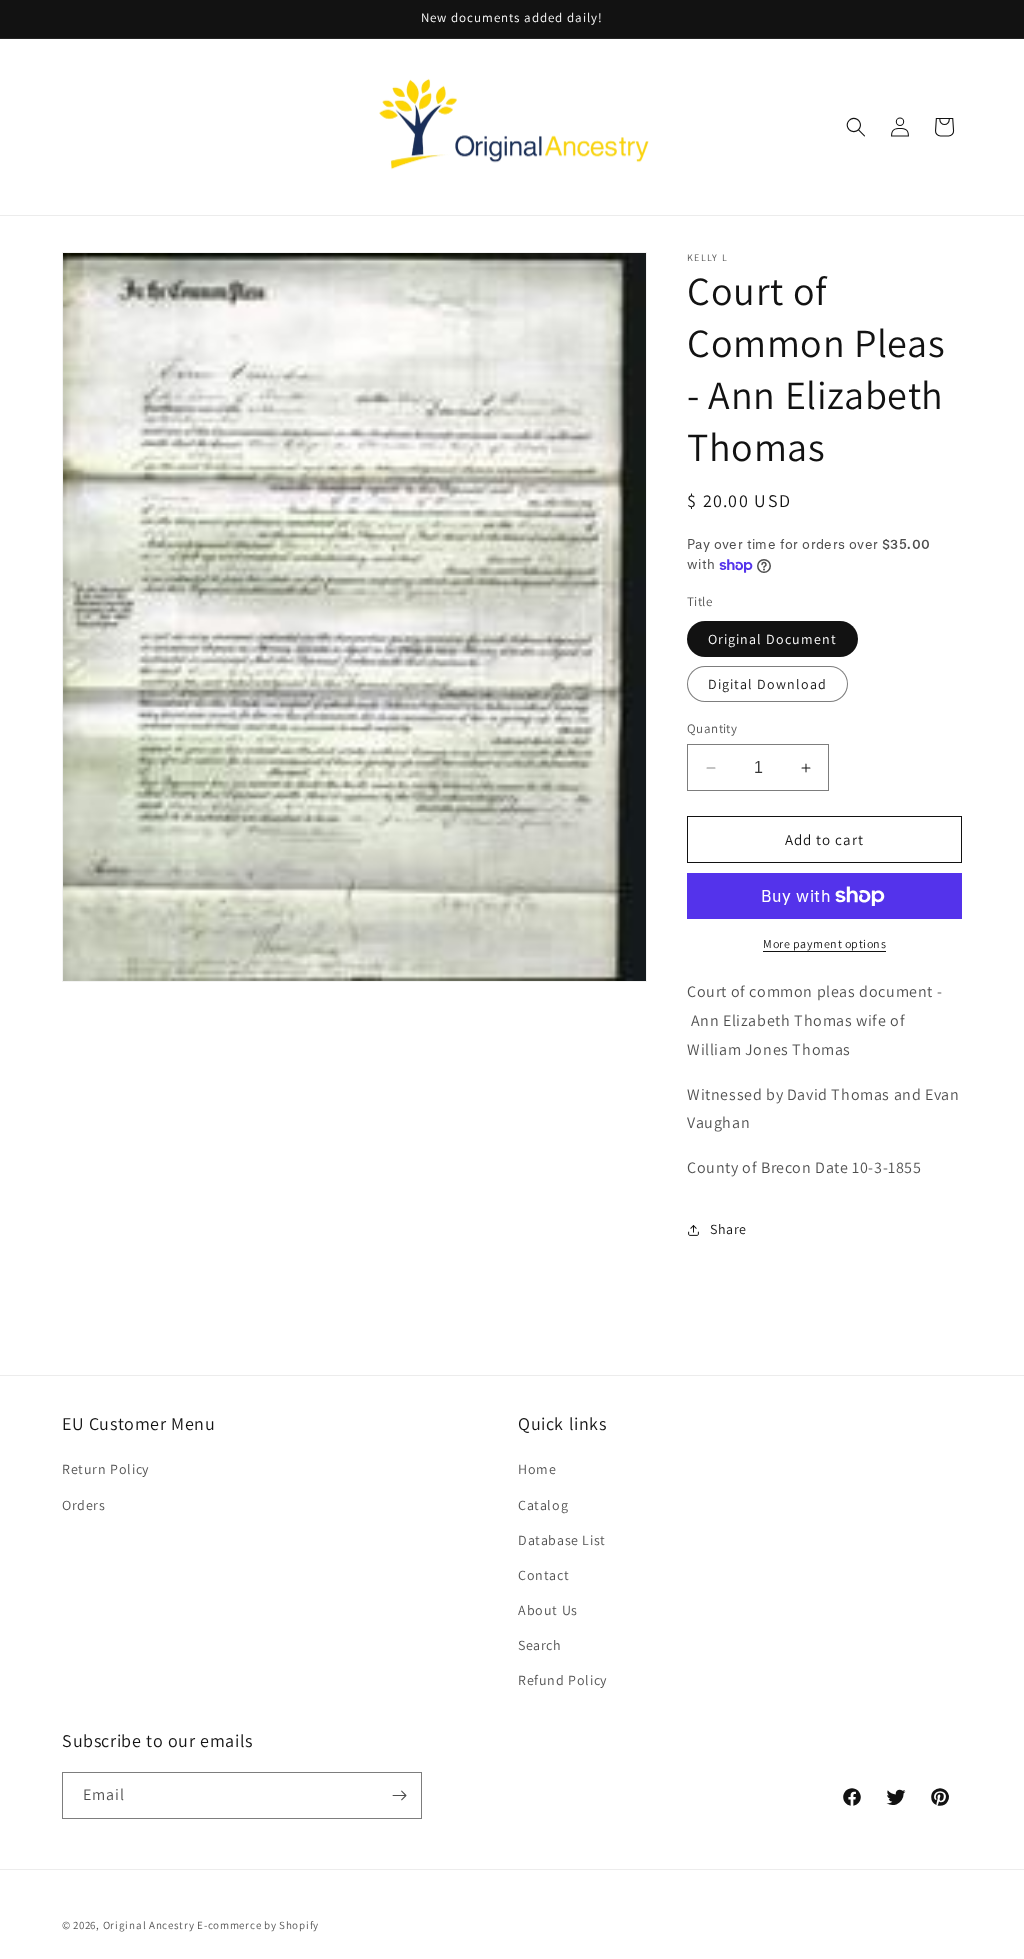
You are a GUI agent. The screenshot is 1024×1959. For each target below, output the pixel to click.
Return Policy (105, 1469)
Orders (84, 1505)
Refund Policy (562, 1680)
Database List (562, 1540)
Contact (543, 1575)
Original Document (772, 639)
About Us (548, 1610)
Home (537, 1469)
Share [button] (728, 1229)
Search (540, 1645)
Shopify (299, 1925)
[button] (856, 127)
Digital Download (767, 684)
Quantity (712, 728)
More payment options (824, 943)
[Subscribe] (399, 1795)
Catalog (543, 1505)
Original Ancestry (149, 1925)
